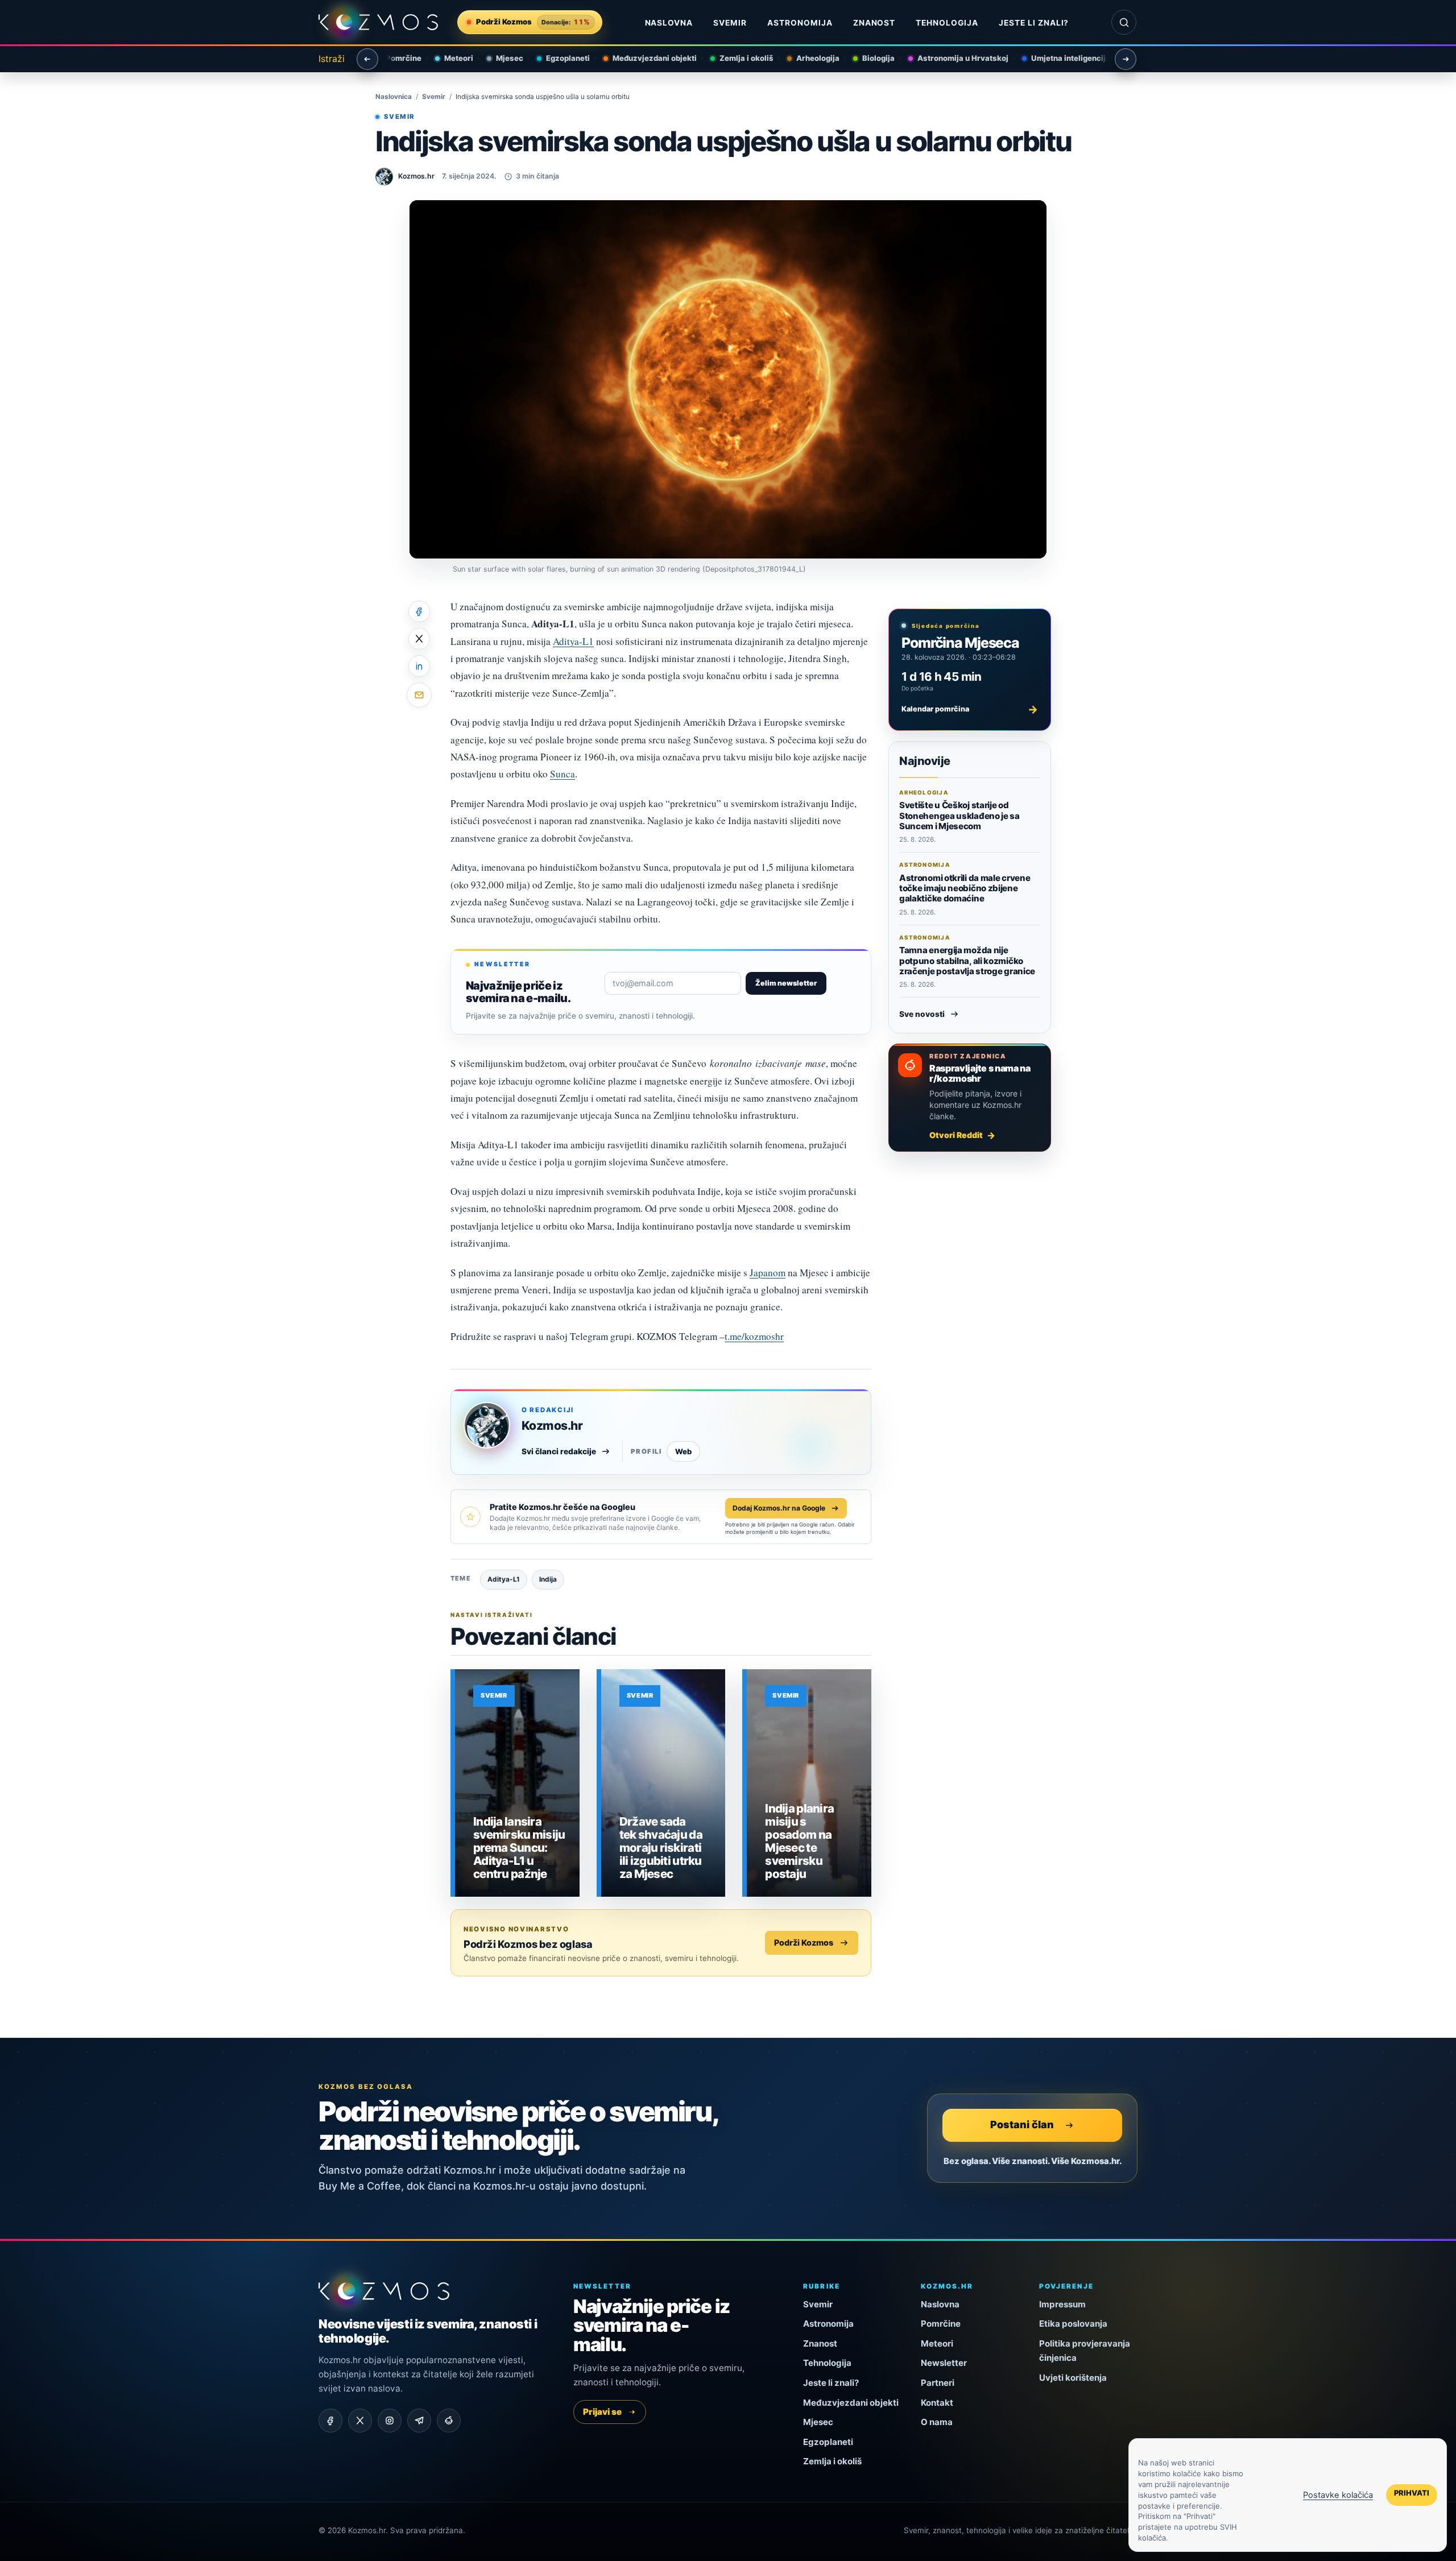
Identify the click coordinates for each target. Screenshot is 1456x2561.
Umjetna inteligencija (1060, 58)
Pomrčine (393, 58)
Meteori (448, 58)
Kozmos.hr (552, 1426)
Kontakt (937, 2403)
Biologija (868, 58)
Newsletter (944, 2363)
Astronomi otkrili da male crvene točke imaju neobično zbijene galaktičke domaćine (965, 888)
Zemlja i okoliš (736, 58)
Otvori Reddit (956, 1135)
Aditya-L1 (573, 641)
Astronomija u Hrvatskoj (953, 58)
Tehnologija (947, 23)
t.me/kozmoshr (754, 1336)
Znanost (874, 23)
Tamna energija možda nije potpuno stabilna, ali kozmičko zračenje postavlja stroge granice (967, 961)
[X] (360, 2421)
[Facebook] (330, 2421)
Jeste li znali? (1034, 23)
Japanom (768, 1273)
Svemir (730, 23)
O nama (937, 2422)
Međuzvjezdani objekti (644, 58)
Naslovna (669, 23)
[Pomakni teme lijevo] (367, 59)
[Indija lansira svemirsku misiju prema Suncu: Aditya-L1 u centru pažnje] (517, 1783)
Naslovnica (394, 97)
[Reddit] (449, 2421)
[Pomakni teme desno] (1126, 59)
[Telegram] (419, 2421)
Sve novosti (922, 1014)
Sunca (562, 774)
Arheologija (808, 58)
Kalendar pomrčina (970, 709)
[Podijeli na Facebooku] (419, 611)
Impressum (1062, 2304)
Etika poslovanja (1073, 2324)
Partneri (938, 2383)
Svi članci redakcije (559, 1451)
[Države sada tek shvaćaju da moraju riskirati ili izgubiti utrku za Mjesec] (663, 1783)
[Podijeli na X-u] (419, 639)
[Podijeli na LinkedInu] (419, 666)
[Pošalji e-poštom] (419, 695)
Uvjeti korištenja (1073, 2378)
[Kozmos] (378, 22)
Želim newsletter (786, 983)
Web (683, 1451)
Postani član (1022, 2124)
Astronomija (800, 23)
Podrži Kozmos (804, 1943)
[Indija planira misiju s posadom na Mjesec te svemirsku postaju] (809, 1783)
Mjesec (499, 58)
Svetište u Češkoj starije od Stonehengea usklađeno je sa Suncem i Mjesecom (959, 816)
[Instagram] (390, 2421)
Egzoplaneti (558, 58)
